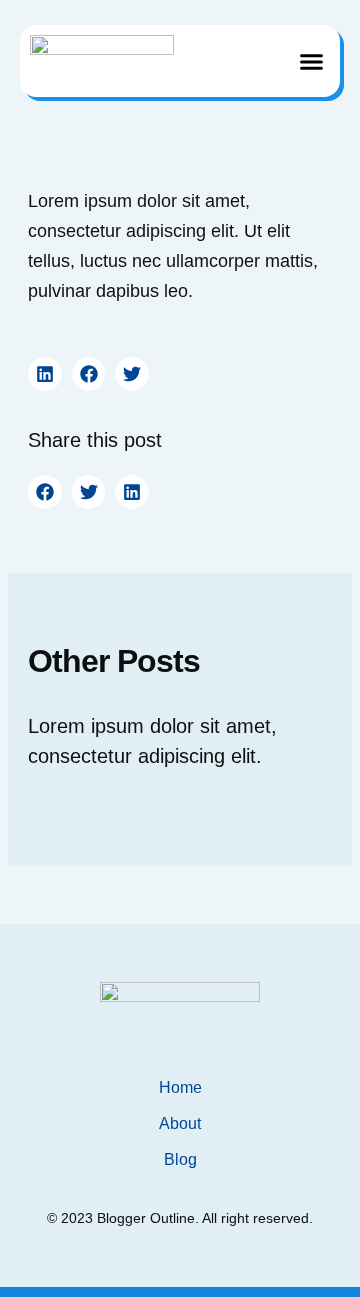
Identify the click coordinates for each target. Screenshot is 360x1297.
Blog (180, 1159)
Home (180, 1087)
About (180, 1123)
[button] (312, 61)
